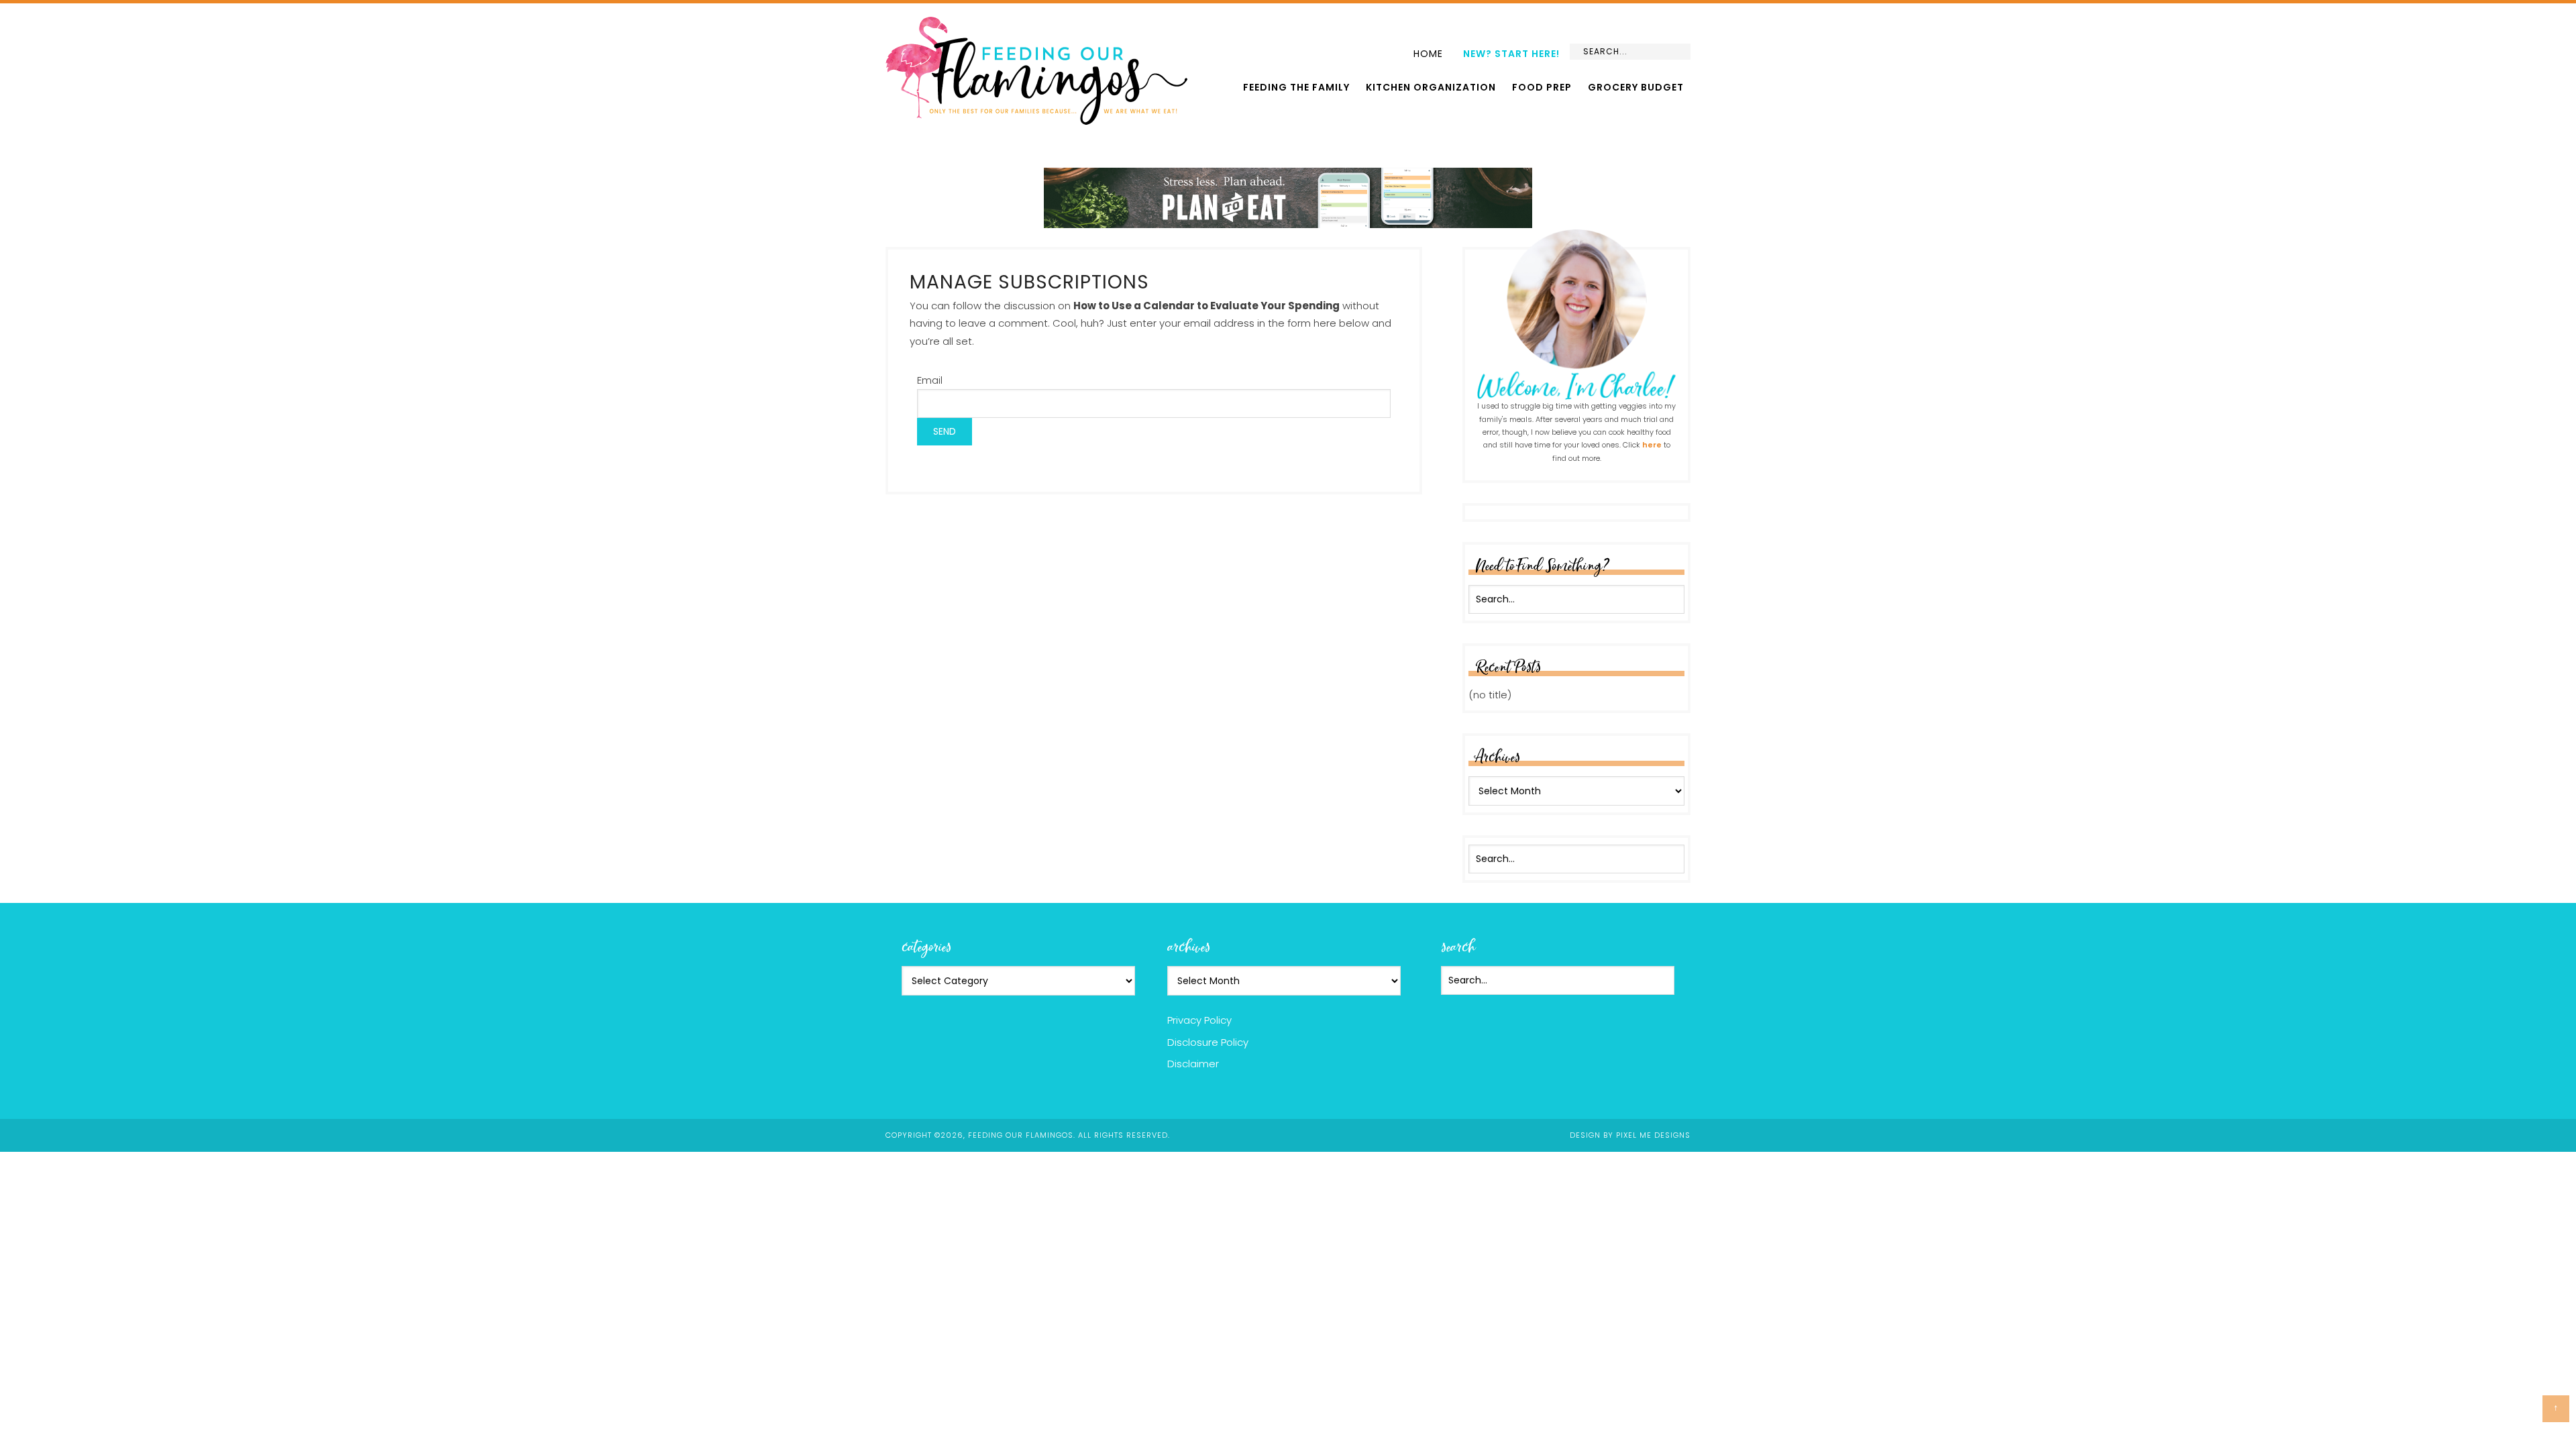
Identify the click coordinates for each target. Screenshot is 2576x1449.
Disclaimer (1193, 1064)
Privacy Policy (1199, 1020)
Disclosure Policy (1208, 1042)
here (1652, 445)
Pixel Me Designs (1653, 1135)
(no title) (1490, 695)
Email (930, 380)
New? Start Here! (1511, 54)
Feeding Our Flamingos (1036, 71)
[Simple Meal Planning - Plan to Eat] (1288, 222)
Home (1428, 54)
